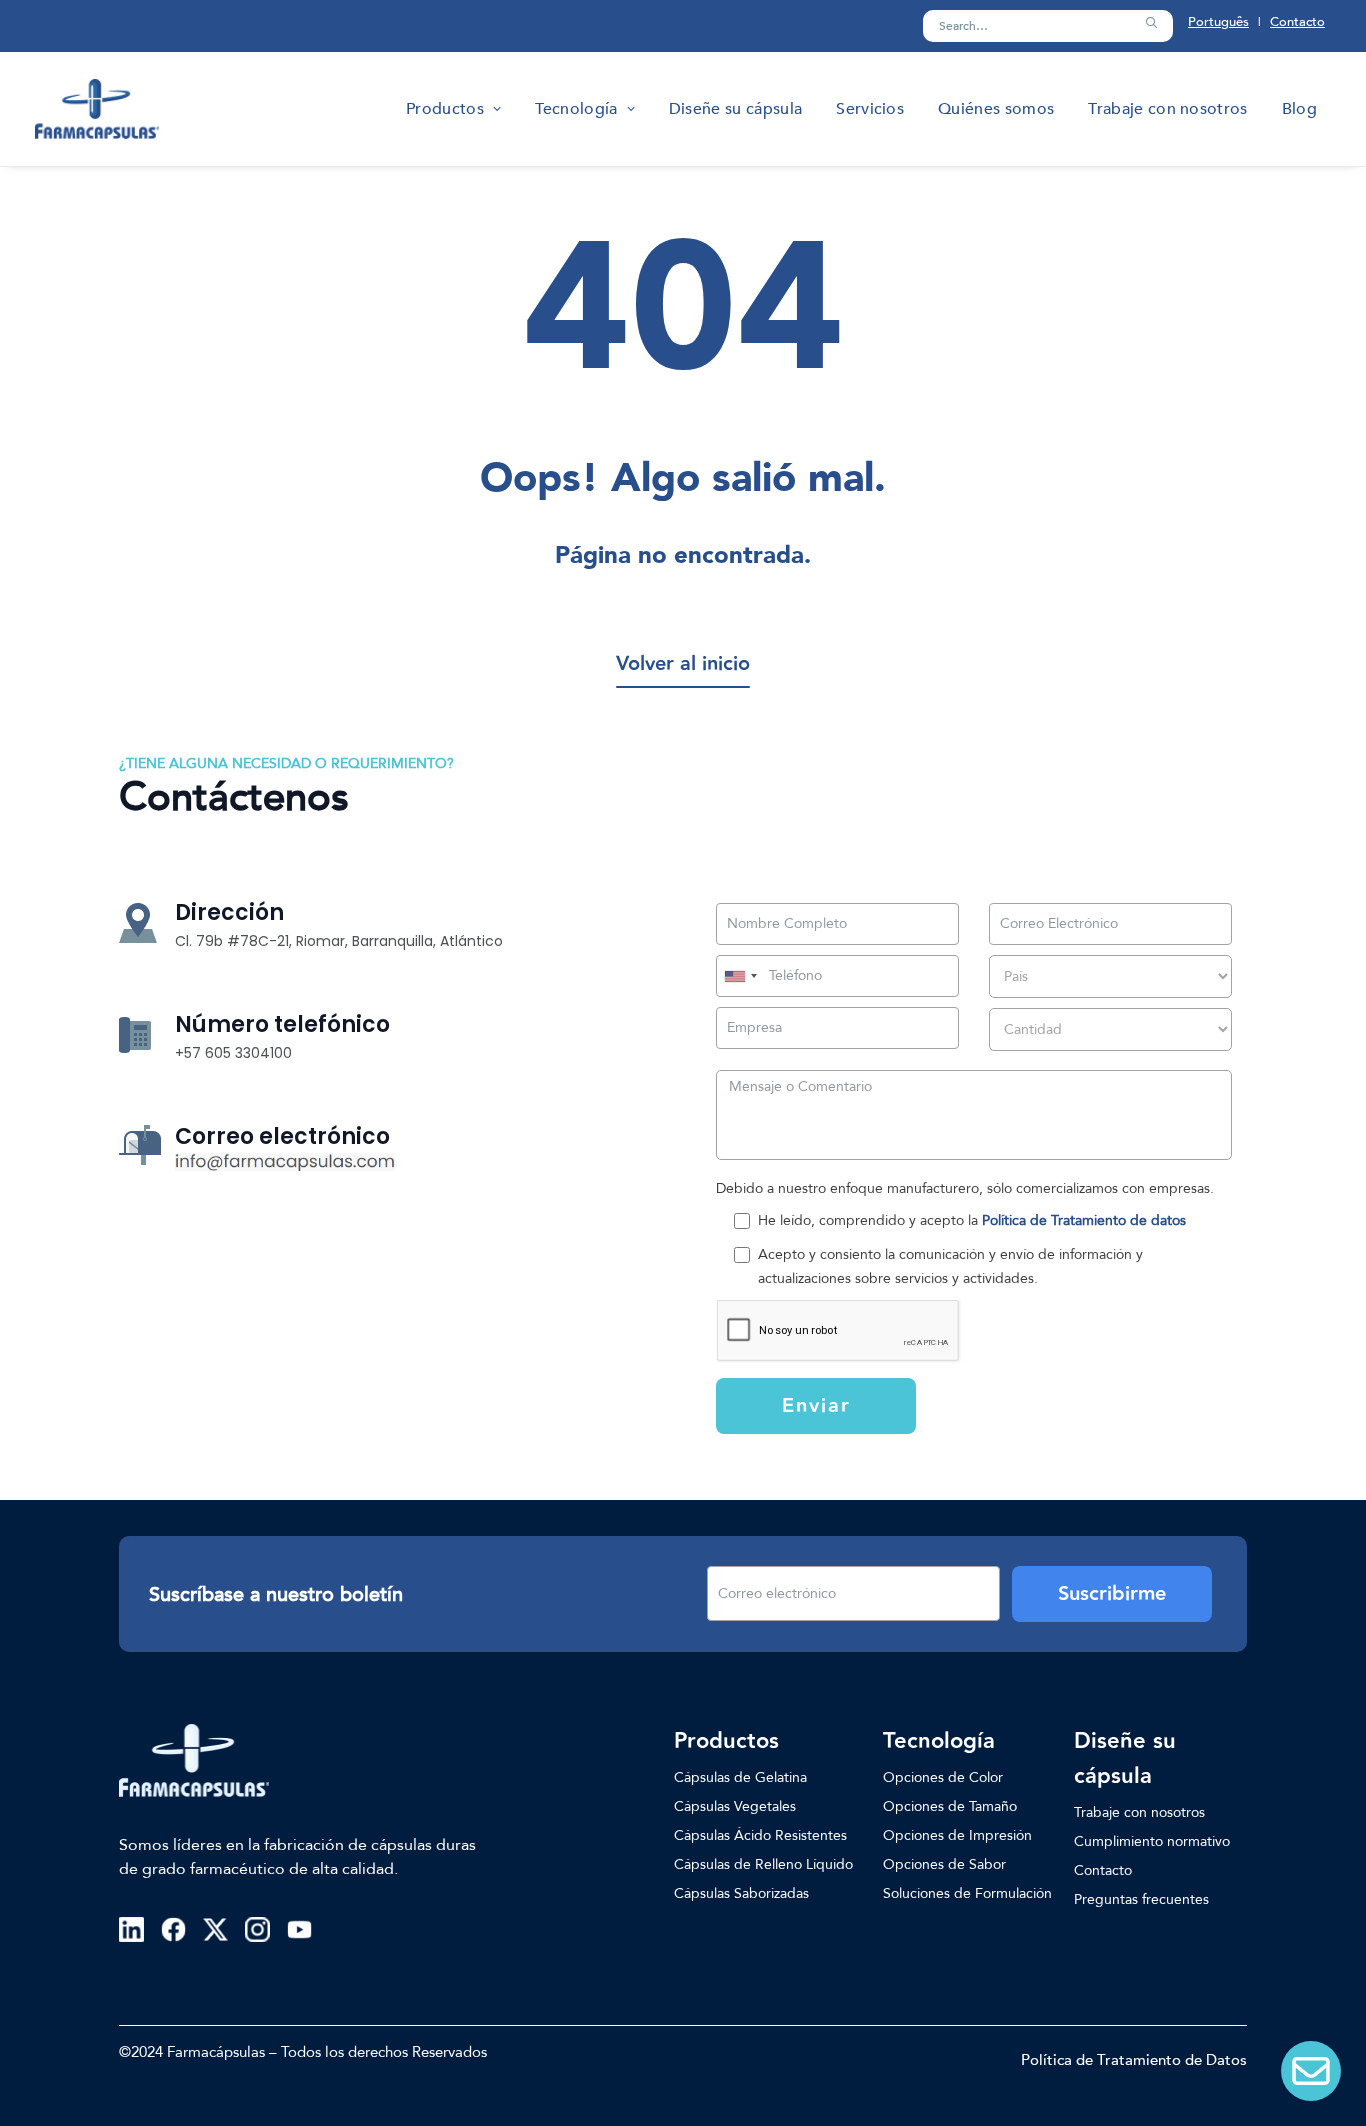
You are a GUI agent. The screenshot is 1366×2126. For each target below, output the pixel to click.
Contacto (1297, 22)
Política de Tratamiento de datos (1084, 1220)
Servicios (870, 109)
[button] (1151, 23)
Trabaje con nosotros (1167, 109)
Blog (1299, 109)
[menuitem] (453, 109)
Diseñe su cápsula (735, 109)
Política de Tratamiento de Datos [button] (1134, 2060)
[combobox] (740, 976)
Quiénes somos (996, 109)
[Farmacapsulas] (97, 109)
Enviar (816, 1406)
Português (1218, 22)
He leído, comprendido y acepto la (972, 1220)
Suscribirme (1112, 1594)
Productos (445, 109)
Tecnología (576, 109)
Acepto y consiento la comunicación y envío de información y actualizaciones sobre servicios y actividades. (950, 1266)
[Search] (1048, 26)
